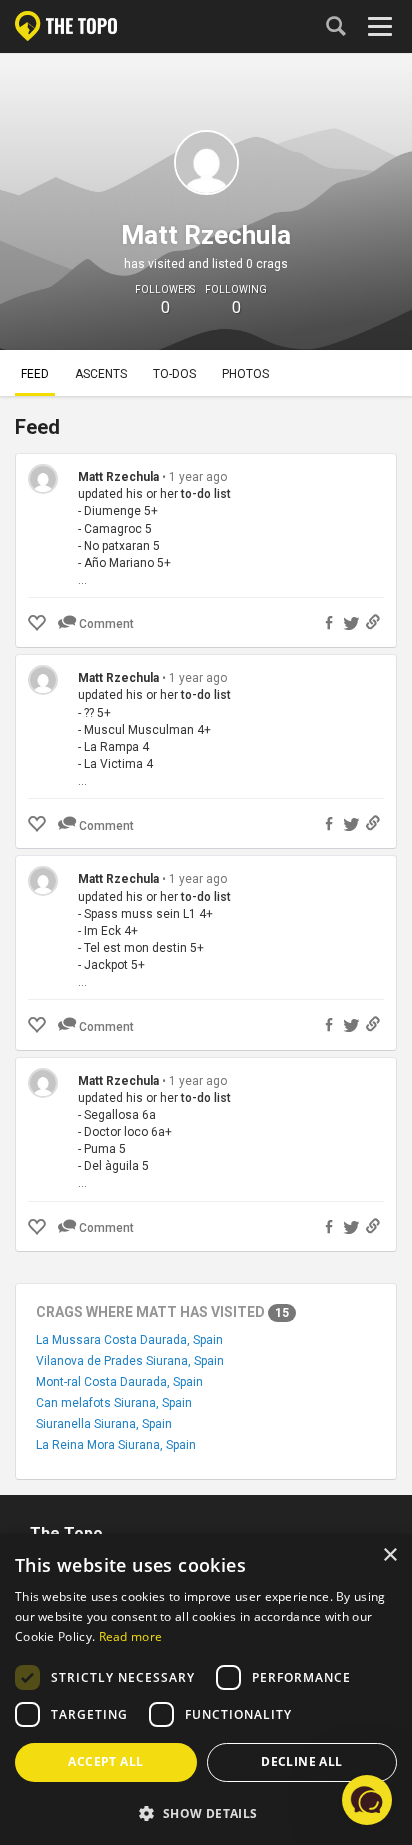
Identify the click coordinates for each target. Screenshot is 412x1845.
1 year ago (198, 477)
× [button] (389, 1555)
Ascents (101, 374)
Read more (131, 1636)
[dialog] (206, 1689)
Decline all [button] (301, 1761)
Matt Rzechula (118, 477)
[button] (206, 1812)
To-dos (174, 374)
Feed (35, 374)
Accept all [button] (105, 1761)
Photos (245, 374)
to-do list (206, 494)
